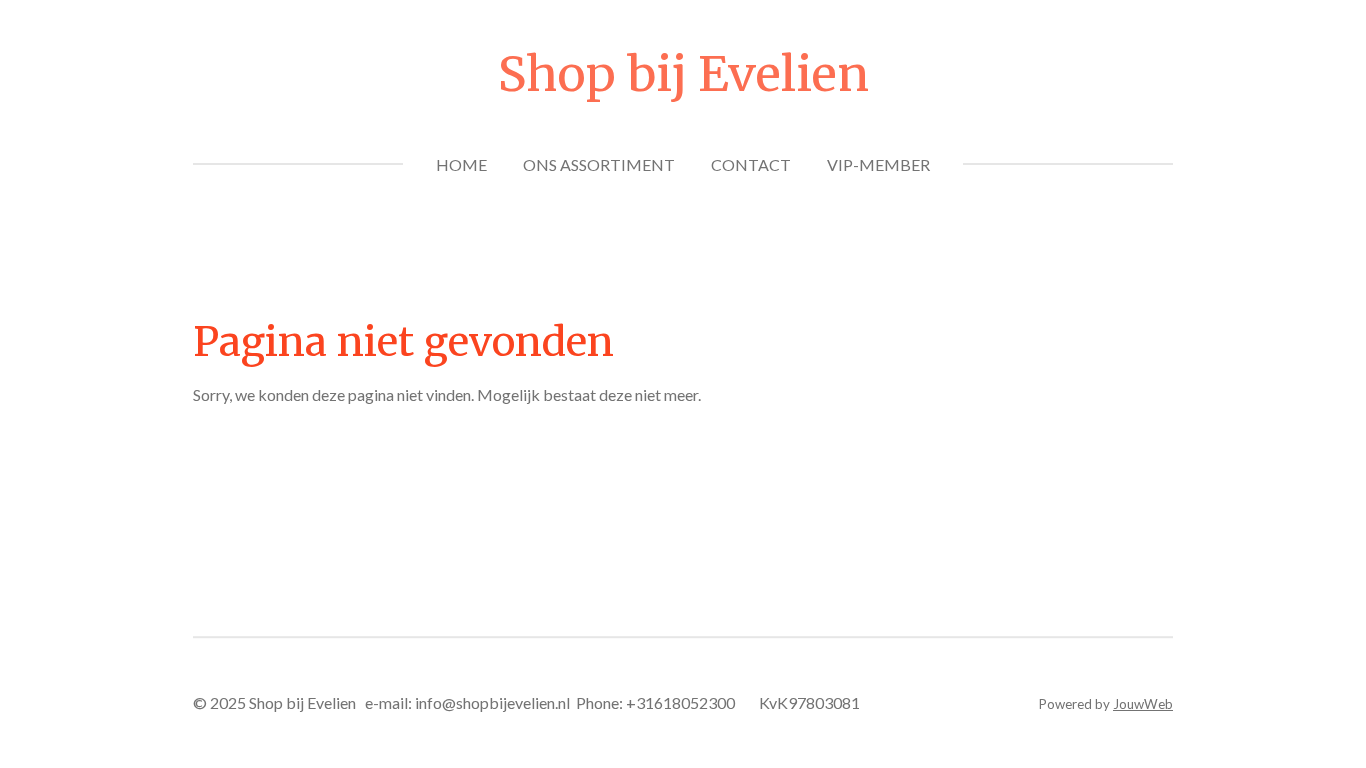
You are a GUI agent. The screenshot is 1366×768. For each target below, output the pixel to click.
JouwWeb (1143, 704)
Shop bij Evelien (683, 74)
